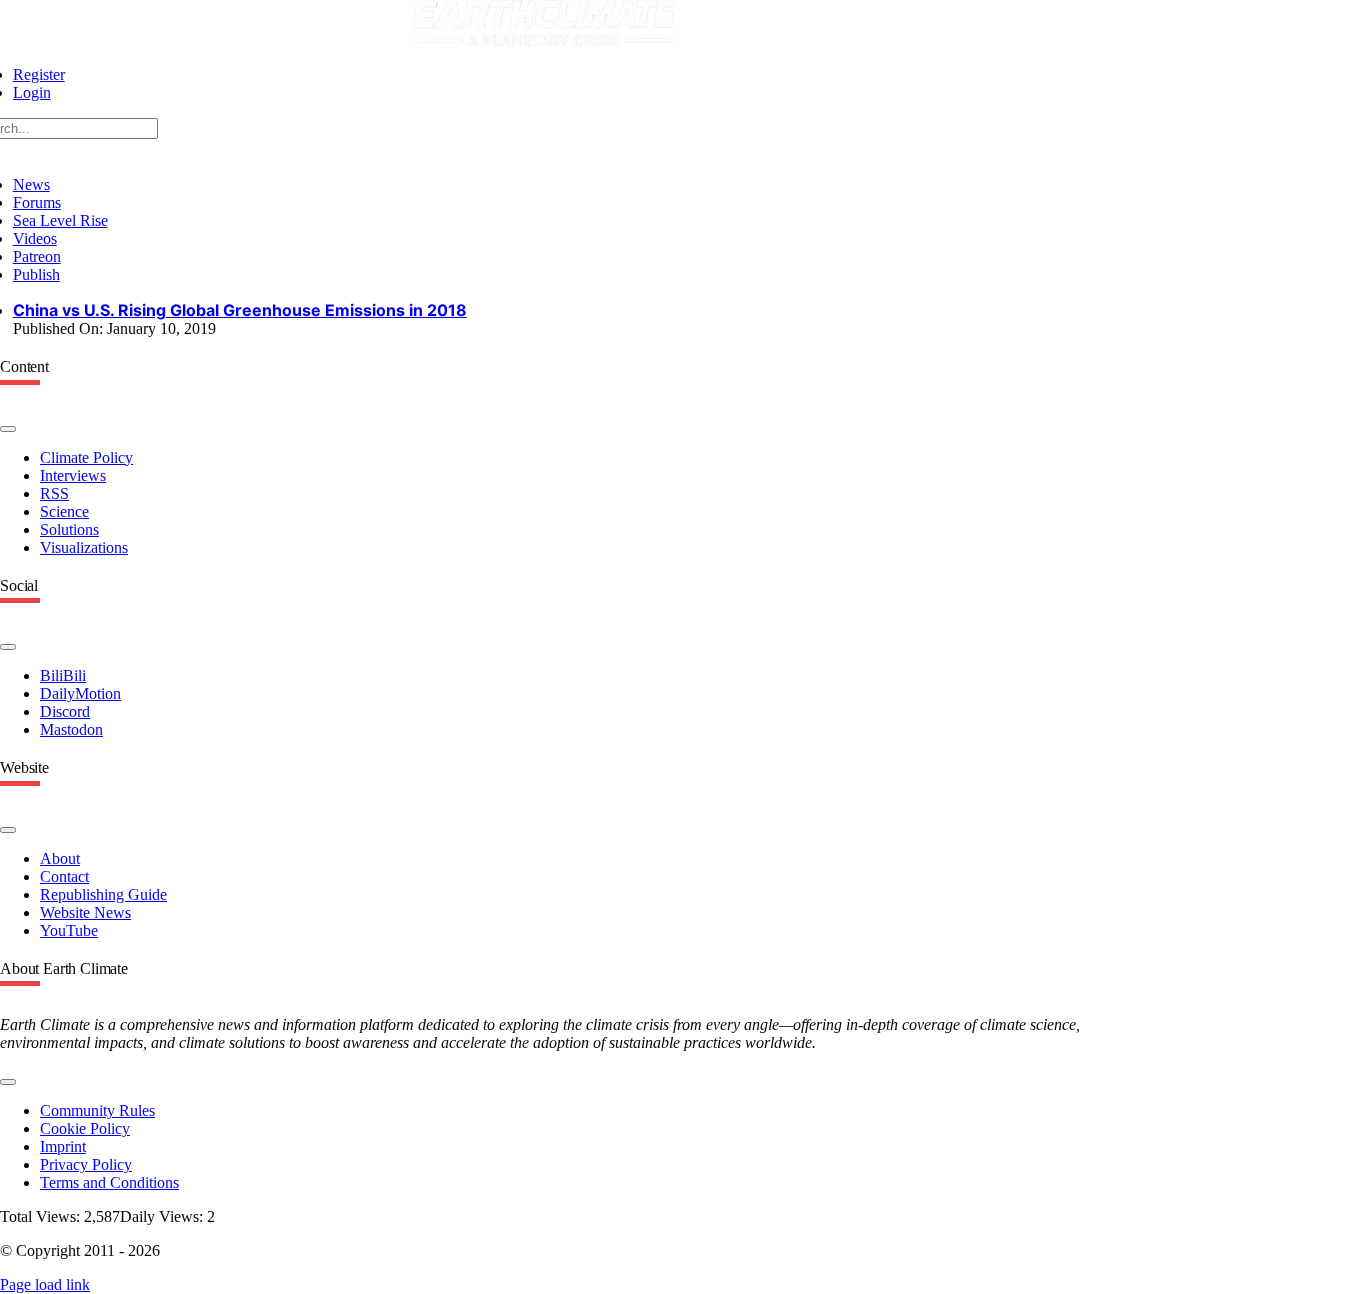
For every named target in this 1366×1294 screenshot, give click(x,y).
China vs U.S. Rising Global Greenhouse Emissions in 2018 (240, 310)
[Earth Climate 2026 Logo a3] (544, 40)
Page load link (45, 1284)
